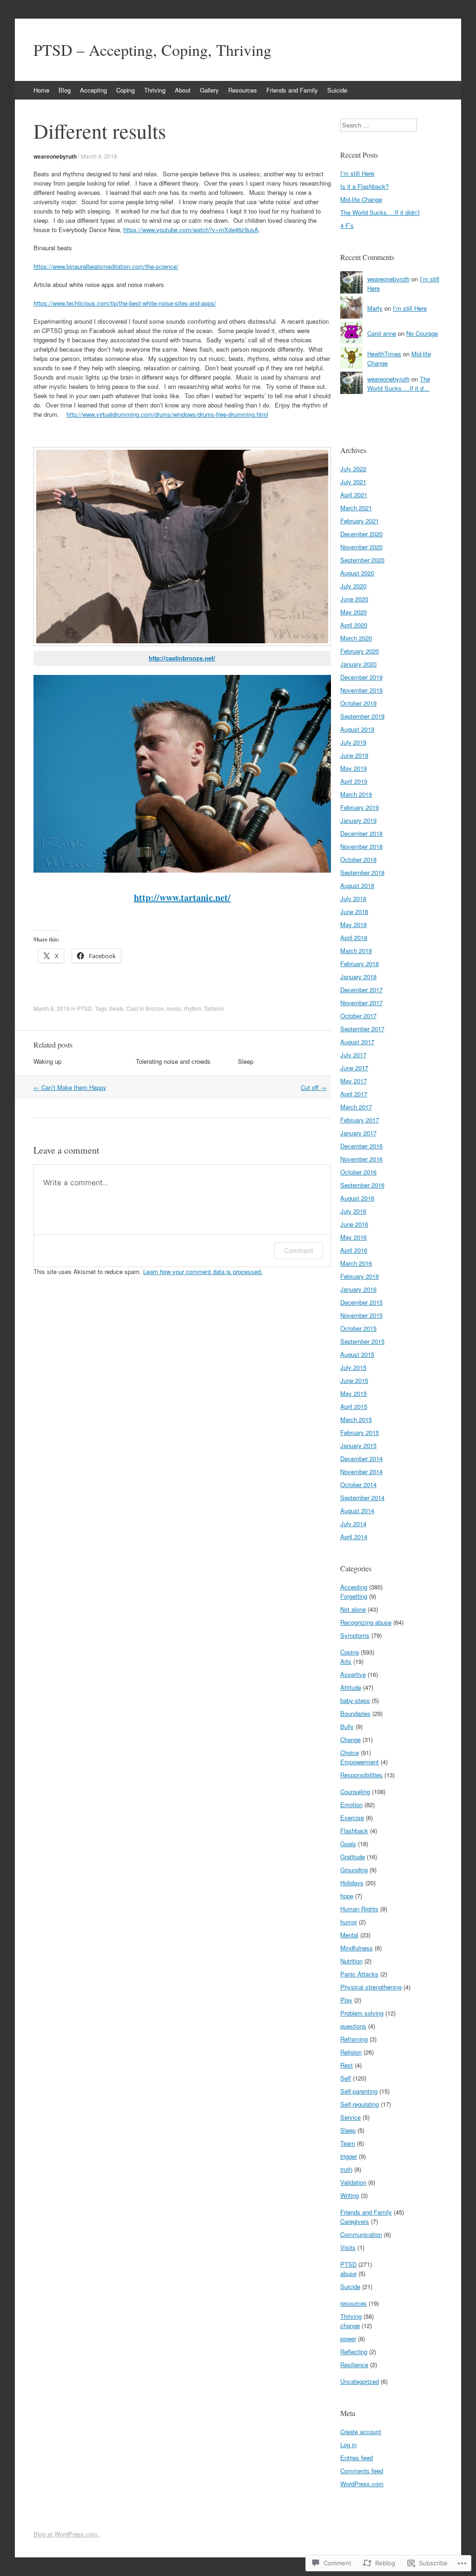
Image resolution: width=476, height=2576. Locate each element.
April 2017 (354, 1094)
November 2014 (361, 1472)
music (174, 1008)
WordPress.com (362, 2484)
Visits (348, 2247)
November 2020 (361, 547)
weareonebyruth (55, 156)
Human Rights (359, 1909)
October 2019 (358, 703)
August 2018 (357, 885)
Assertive (353, 1674)
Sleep (246, 1061)
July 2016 (353, 1211)
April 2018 (354, 938)
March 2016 (356, 1263)
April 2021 (354, 495)
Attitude (351, 1687)
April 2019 (354, 781)
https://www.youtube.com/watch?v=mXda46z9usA (191, 230)
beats (117, 1008)
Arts (346, 1661)
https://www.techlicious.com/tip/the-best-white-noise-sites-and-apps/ (125, 303)
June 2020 (354, 599)
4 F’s (347, 225)
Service (350, 2117)
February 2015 (360, 1432)
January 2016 (358, 1289)
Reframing (354, 2039)
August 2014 (357, 1511)
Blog (65, 90)
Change (350, 1739)
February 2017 (360, 1120)
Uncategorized (360, 2381)
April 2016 (354, 1250)
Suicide (337, 90)
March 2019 (356, 794)
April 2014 (354, 1537)
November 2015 (361, 1315)
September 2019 (362, 716)
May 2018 (354, 924)
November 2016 (361, 1159)
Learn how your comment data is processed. (203, 1271)
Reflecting (354, 2352)
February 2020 (360, 651)
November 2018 (361, 846)
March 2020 (356, 638)
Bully (347, 1726)
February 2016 (360, 1276)
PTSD (85, 1008)
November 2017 (361, 1003)
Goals (348, 1844)
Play (346, 2000)
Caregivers (355, 2221)
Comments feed (362, 2471)
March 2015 (356, 1419)
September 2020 (362, 560)
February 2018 (360, 964)
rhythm (193, 1008)
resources (354, 2303)
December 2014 (361, 1458)
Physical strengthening (371, 1987)
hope (347, 1896)
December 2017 (361, 990)
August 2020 (357, 573)
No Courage (422, 333)
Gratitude (353, 1857)
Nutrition (351, 1961)
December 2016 (361, 1146)
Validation (353, 2182)
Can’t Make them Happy (70, 1087)
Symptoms (355, 1635)
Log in (348, 2445)
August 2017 (357, 1042)
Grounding (354, 1870)
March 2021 (356, 508)
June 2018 (354, 911)
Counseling (355, 1792)
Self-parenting (359, 2091)
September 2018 (362, 872)
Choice (350, 1752)
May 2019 (354, 768)
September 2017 (362, 1029)
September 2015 (362, 1341)
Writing (350, 2195)
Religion (351, 2052)
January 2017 (358, 1133)
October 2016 (358, 1172)
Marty (375, 308)
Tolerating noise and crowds (173, 1061)
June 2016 (354, 1224)
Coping (126, 90)
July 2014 (353, 1524)
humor (349, 1922)
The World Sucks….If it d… (399, 384)
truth (346, 2169)
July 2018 (353, 898)
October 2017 (358, 1016)
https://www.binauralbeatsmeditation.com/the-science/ (106, 266)
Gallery (209, 90)
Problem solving (362, 2013)
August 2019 (357, 729)
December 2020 (361, 534)
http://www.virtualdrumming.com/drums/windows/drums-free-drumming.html (167, 414)
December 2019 (361, 677)
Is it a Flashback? (364, 186)
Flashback (354, 1831)
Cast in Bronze (145, 1008)
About (183, 90)
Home (41, 90)
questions (353, 2026)
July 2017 (353, 1055)
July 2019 (353, 742)
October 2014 (358, 1485)
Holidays (352, 1883)
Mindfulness (357, 1948)
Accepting (93, 90)
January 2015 (358, 1445)
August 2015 (357, 1354)
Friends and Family (292, 90)
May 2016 (354, 1237)
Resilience (354, 2365)
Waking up (47, 1061)
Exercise (352, 1818)
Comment (299, 1251)
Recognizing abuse (366, 1622)
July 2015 (353, 1367)
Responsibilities (361, 1775)
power (348, 2339)
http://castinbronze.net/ (182, 658)
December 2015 (361, 1302)
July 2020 (353, 586)
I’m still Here (357, 173)
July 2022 (353, 469)
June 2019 (354, 755)
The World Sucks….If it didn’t (380, 212)
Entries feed (357, 2458)
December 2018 (361, 833)
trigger (349, 2156)
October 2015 (358, 1328)
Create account (361, 2432)
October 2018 (358, 859)
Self (346, 2078)
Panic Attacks (359, 1974)
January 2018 (358, 977)
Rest (347, 2065)
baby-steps (355, 1700)
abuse (348, 2273)
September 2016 (362, 1185)
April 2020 (354, 625)
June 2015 (354, 1380)
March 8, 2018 (99, 156)
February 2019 (360, 807)
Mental (349, 1935)
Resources (243, 90)
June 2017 (354, 1068)
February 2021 (360, 521)
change (350, 2326)
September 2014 (362, 1498)
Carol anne (382, 333)
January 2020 (358, 664)
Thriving (155, 90)
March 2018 (356, 951)
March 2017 (356, 1107)
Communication (361, 2234)
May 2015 (354, 1393)
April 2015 (354, 1406)
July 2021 (353, 482)
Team (348, 2143)
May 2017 (354, 1081)
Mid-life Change (361, 199)
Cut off (314, 1087)
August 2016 (357, 1198)
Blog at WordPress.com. (66, 2534)
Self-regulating (360, 2104)
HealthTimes (384, 354)
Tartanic (214, 1008)
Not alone (353, 1609)
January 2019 (358, 820)
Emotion (351, 1805)
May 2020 (354, 612)
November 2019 (361, 690)
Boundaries (355, 1713)
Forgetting (354, 1596)
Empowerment (360, 1762)
